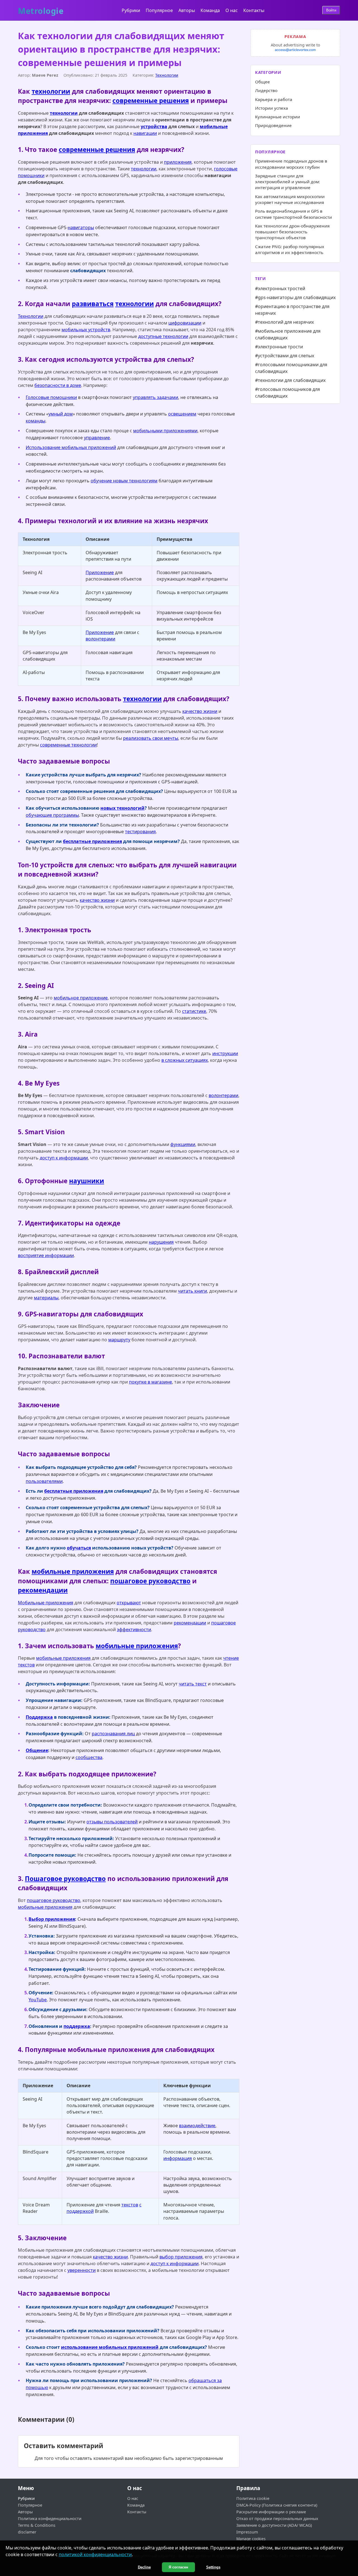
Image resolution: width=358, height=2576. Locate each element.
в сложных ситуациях (185, 1060)
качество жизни (200, 711)
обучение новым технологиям (124, 481)
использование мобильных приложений (110, 2347)
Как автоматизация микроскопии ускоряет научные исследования (290, 199)
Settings (213, 2567)
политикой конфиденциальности (95, 2554)
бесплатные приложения (92, 841)
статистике (194, 1011)
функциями (183, 1144)
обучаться (79, 1548)
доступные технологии (163, 336)
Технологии (167, 75)
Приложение (100, 572)
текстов (130, 2205)
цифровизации (185, 323)
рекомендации (43, 1590)
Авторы (187, 10)
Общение (37, 1750)
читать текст (193, 1684)
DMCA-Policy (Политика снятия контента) (277, 2505)
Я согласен (178, 2567)
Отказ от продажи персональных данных (277, 2519)
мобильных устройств (86, 330)
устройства (154, 126)
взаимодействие (197, 2126)
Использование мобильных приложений (71, 447)
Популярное (159, 10)
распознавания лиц (113, 1734)
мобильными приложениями (165, 431)
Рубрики (131, 10)
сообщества (89, 1757)
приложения (178, 162)
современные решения (151, 101)
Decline (144, 2567)
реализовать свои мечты (151, 738)
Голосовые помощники (51, 397)
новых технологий (123, 808)
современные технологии (68, 745)
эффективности (134, 1629)
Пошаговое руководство (65, 1879)
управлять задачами (156, 397)
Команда (210, 10)
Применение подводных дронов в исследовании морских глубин (291, 164)
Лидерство (266, 90)
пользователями (44, 1481)
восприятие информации (46, 1255)
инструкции (225, 1053)
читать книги (192, 1291)
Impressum (247, 2532)
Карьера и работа (274, 99)
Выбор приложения (52, 1919)
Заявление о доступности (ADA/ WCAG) (274, 2525)
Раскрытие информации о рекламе (271, 2512)
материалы (46, 1298)
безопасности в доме (58, 385)
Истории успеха (272, 108)
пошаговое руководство (150, 1581)
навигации (145, 133)
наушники (87, 1181)
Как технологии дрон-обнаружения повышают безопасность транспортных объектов (292, 232)
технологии (51, 91)
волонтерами (100, 639)
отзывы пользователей (112, 1822)
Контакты (254, 10)
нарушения (161, 1242)
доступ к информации (64, 1158)
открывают (129, 1603)
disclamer (27, 2532)
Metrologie (41, 10)
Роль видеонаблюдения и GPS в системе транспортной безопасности (294, 214)
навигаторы (81, 227)
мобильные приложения (73, 1571)
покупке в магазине (150, 1382)
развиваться (93, 304)
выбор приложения (181, 2257)
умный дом (61, 414)
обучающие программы (52, 815)
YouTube (38, 2000)
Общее (262, 82)
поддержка (77, 2026)
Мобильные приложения (46, 1603)
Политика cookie (253, 2498)
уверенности (82, 2270)
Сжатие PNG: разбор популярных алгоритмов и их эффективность (290, 249)
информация (178, 2158)
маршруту (119, 1340)
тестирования (140, 832)
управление (97, 438)
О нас (232, 10)
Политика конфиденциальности (50, 2519)
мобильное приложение (81, 998)
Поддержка (39, 1717)
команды (36, 421)
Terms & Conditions (37, 2525)
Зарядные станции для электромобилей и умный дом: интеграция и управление (288, 182)
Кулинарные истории (278, 117)
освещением (182, 414)
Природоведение (273, 125)
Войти (331, 10)
